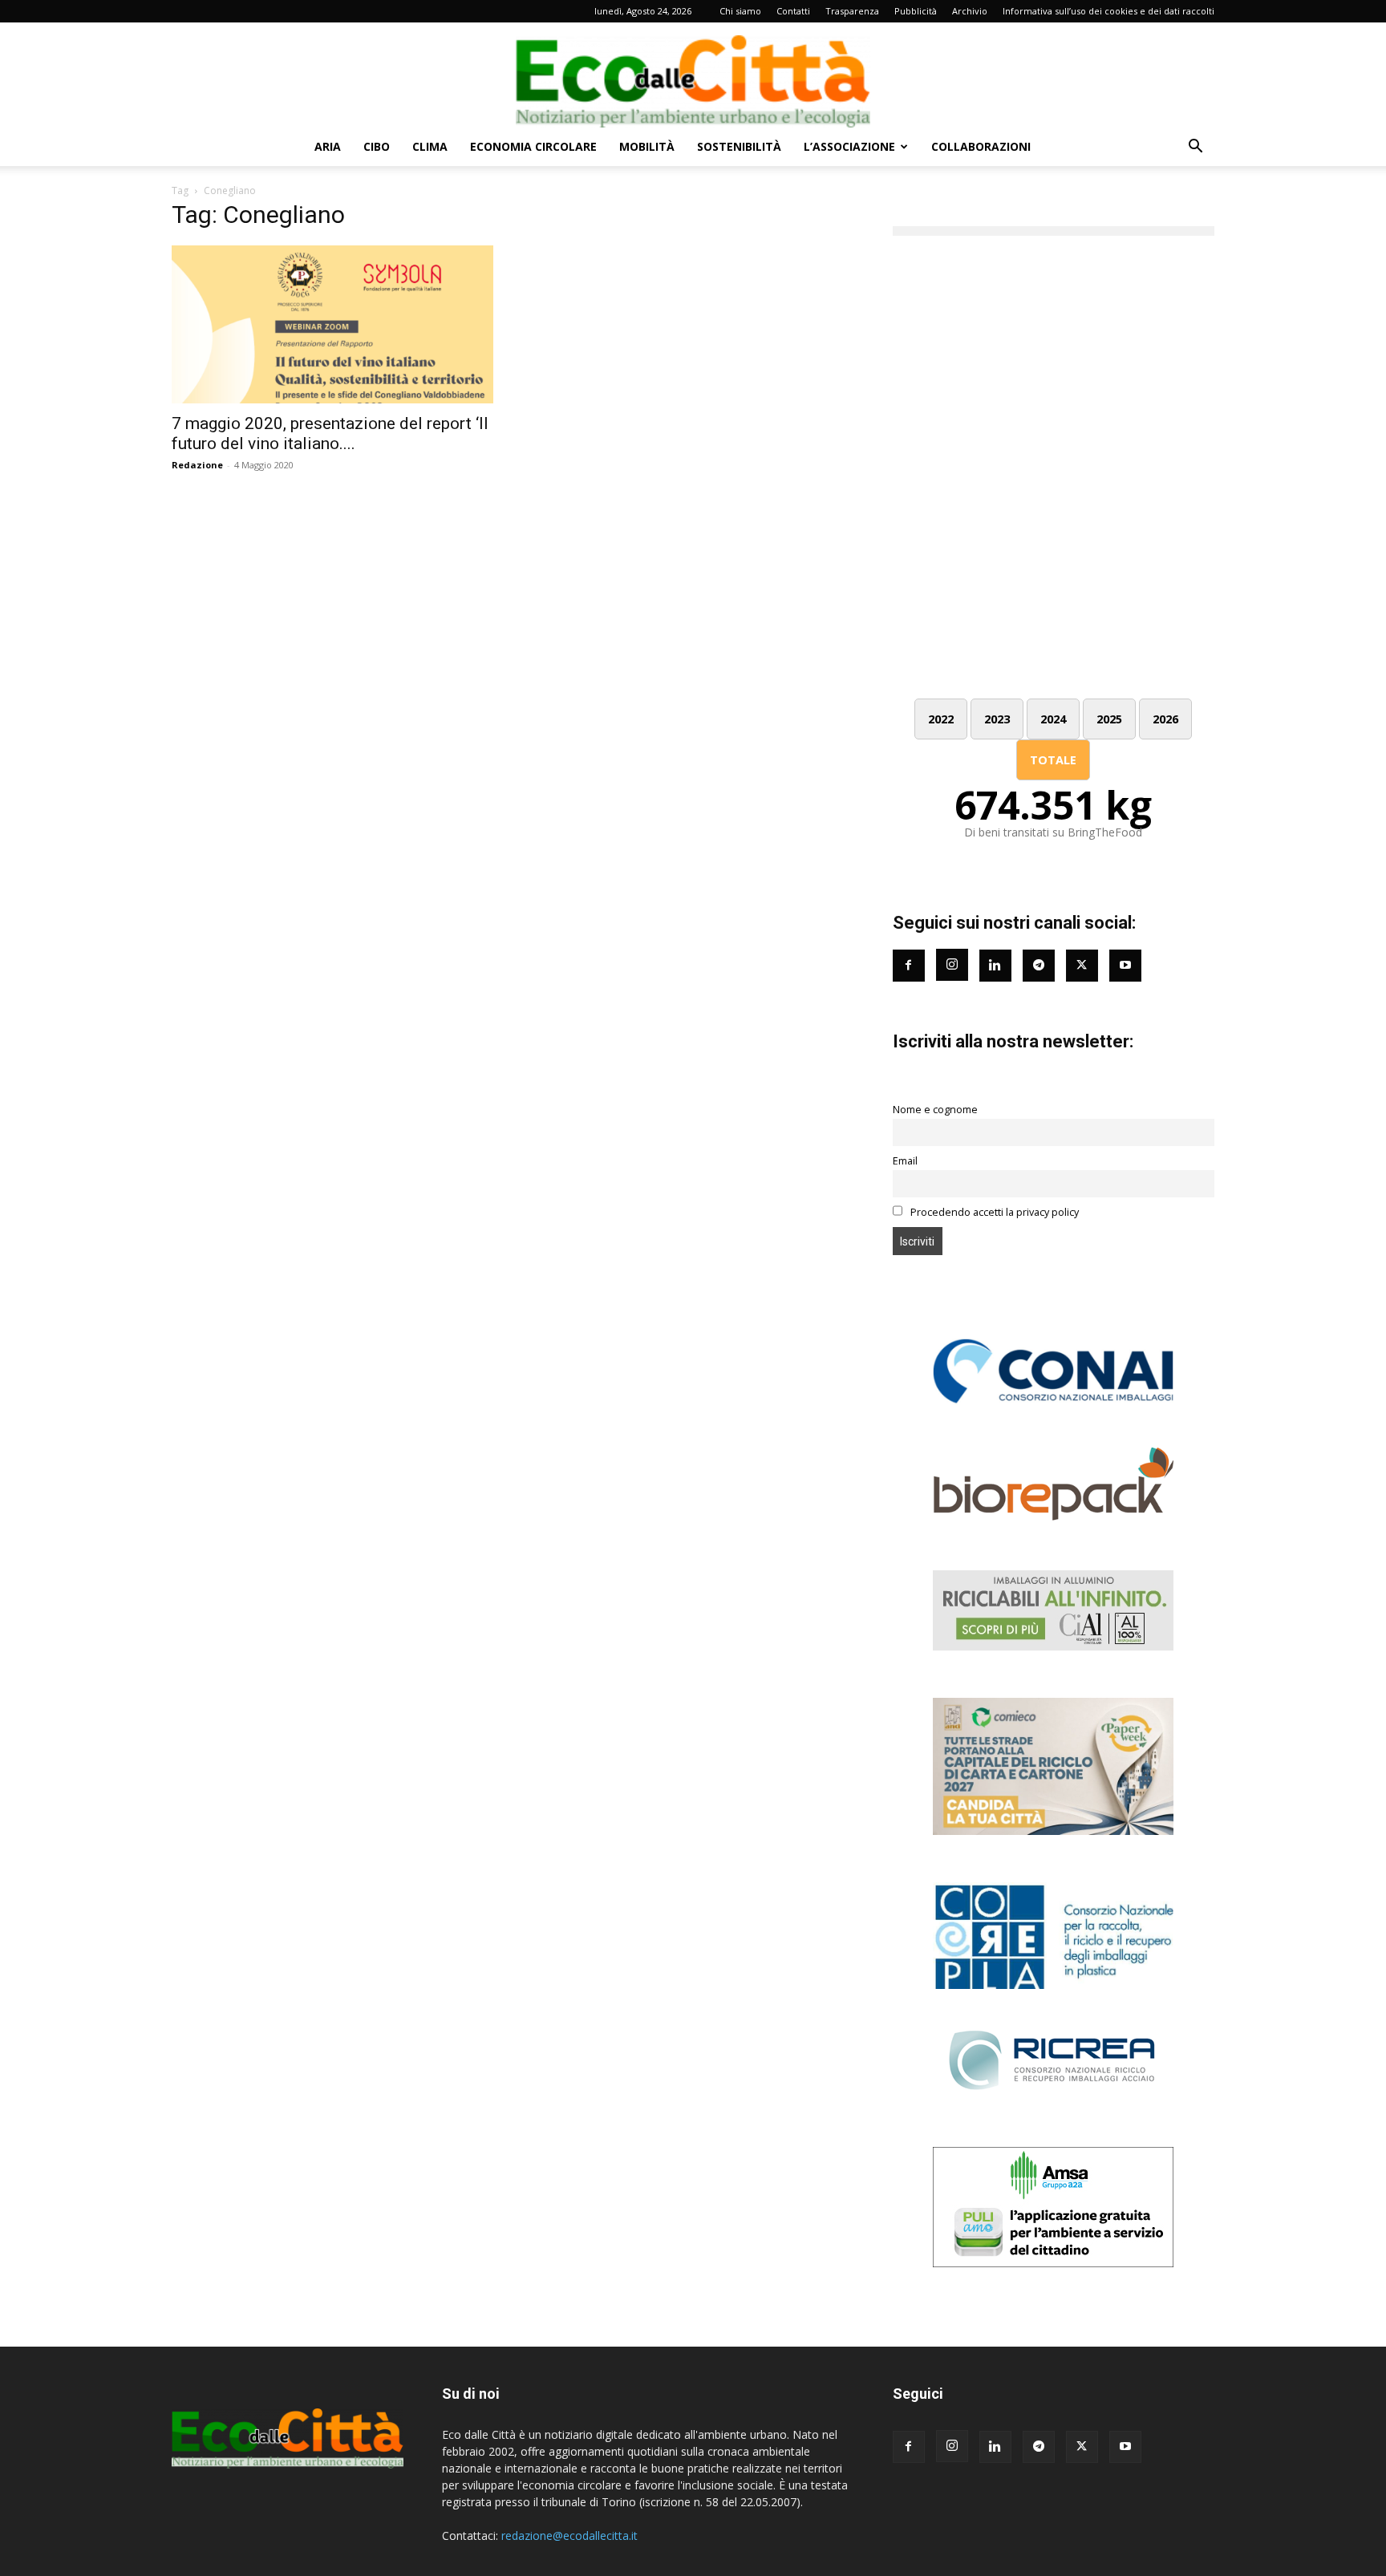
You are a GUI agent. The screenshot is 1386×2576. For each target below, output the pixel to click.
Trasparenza (852, 11)
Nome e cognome (935, 1110)
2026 (1165, 719)
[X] (1082, 2447)
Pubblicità (916, 11)
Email (905, 1161)
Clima (430, 146)
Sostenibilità (739, 146)
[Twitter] (1082, 966)
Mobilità (647, 146)
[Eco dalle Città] (693, 75)
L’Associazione (849, 146)
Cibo (377, 146)
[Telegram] (1039, 966)
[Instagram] (952, 965)
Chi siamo (740, 11)
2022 (941, 719)
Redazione (197, 465)
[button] (1195, 148)
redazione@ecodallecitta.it (569, 2535)
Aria (328, 146)
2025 (1109, 719)
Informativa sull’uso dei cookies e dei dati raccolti (1108, 11)
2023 (997, 719)
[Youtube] (1125, 966)
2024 (1053, 719)
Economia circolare (533, 146)
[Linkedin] (995, 966)
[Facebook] (909, 966)
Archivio (970, 11)
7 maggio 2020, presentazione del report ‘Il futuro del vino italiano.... (330, 433)
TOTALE (1053, 760)
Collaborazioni (981, 146)
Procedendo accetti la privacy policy (993, 1212)
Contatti (793, 11)
